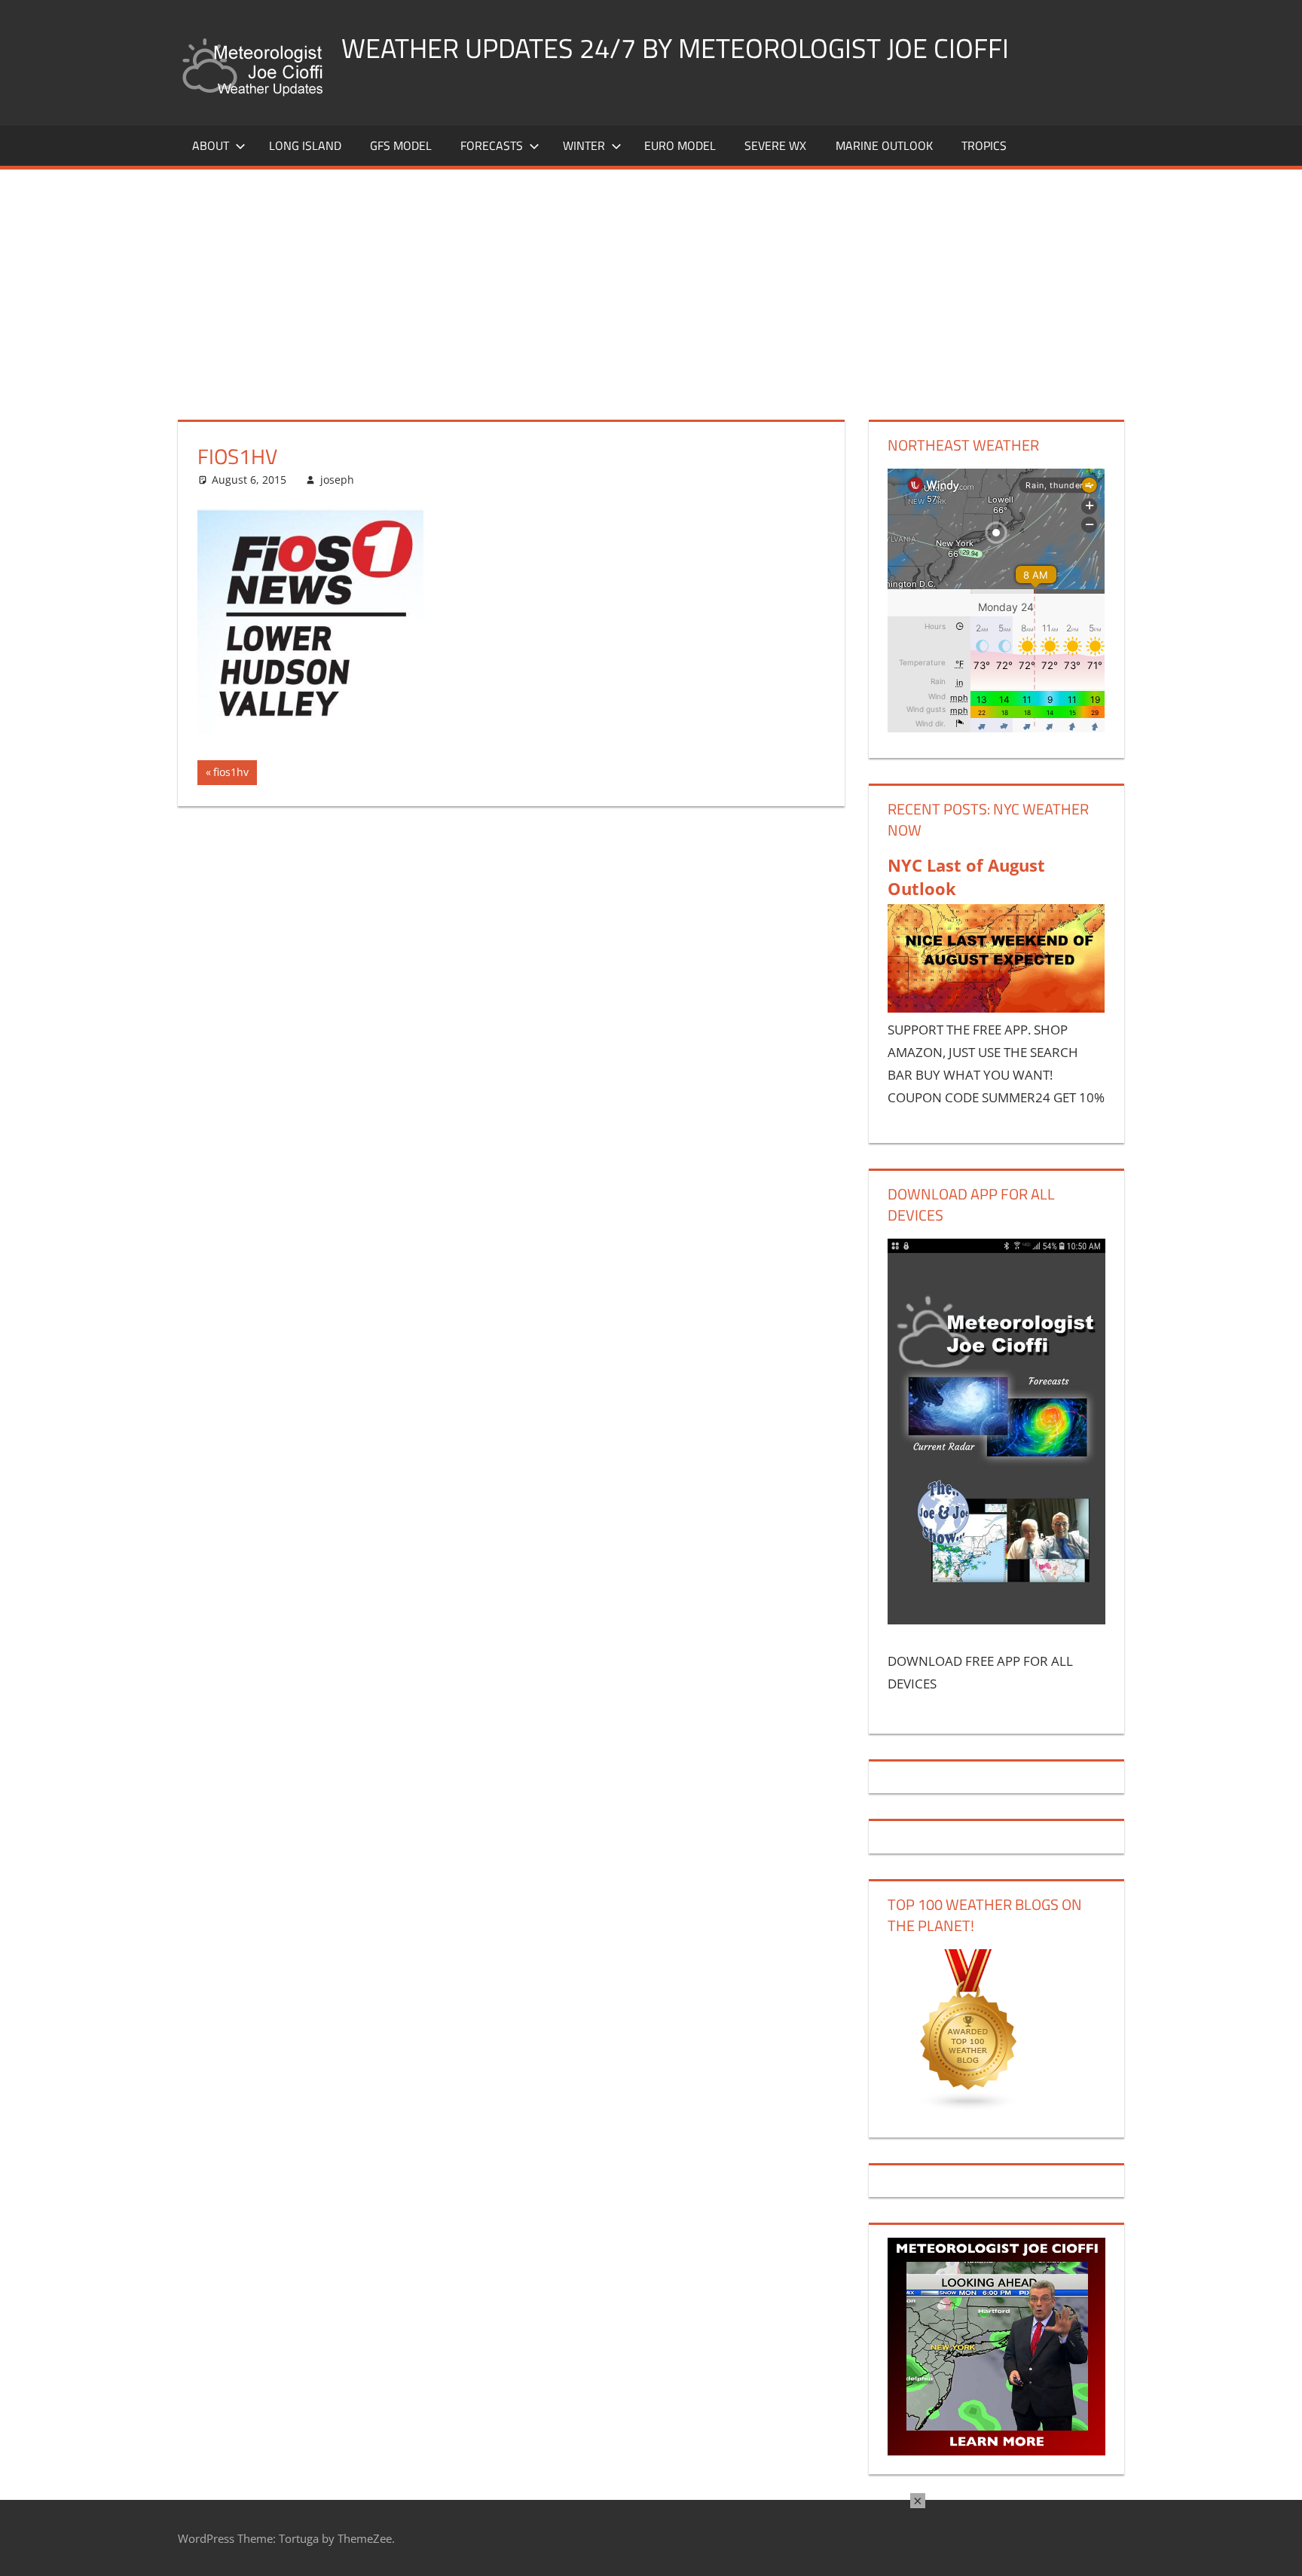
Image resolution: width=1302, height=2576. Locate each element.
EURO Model (680, 145)
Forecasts (492, 145)
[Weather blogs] (969, 2107)
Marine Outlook (884, 145)
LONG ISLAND (305, 145)
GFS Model (401, 145)
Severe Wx (775, 145)
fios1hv (234, 775)
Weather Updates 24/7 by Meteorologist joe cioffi (675, 48)
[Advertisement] (651, 283)
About (211, 145)
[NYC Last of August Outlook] (996, 1008)
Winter (584, 145)
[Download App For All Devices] (996, 1620)
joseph (337, 480)
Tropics (984, 145)
